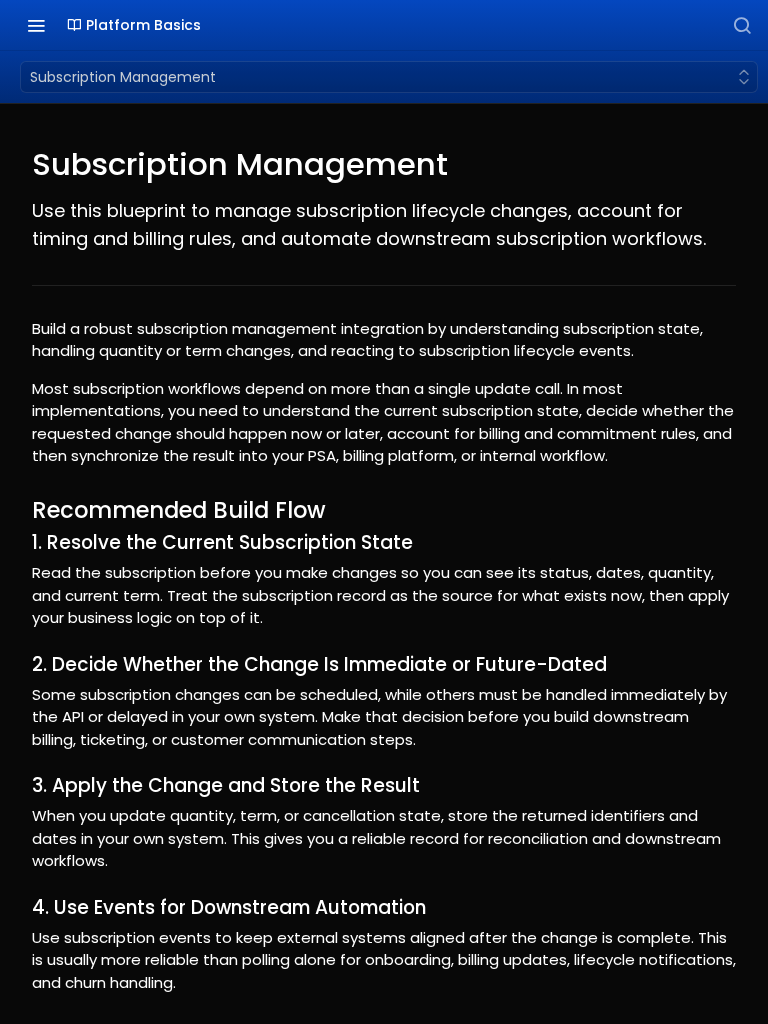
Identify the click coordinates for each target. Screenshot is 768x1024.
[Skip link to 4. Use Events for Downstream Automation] (18, 907)
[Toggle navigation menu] (36, 25)
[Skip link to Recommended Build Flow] (18, 510)
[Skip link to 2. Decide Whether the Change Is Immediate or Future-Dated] (18, 664)
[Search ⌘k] (742, 25)
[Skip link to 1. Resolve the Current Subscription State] (18, 543)
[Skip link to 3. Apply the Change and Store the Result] (18, 786)
